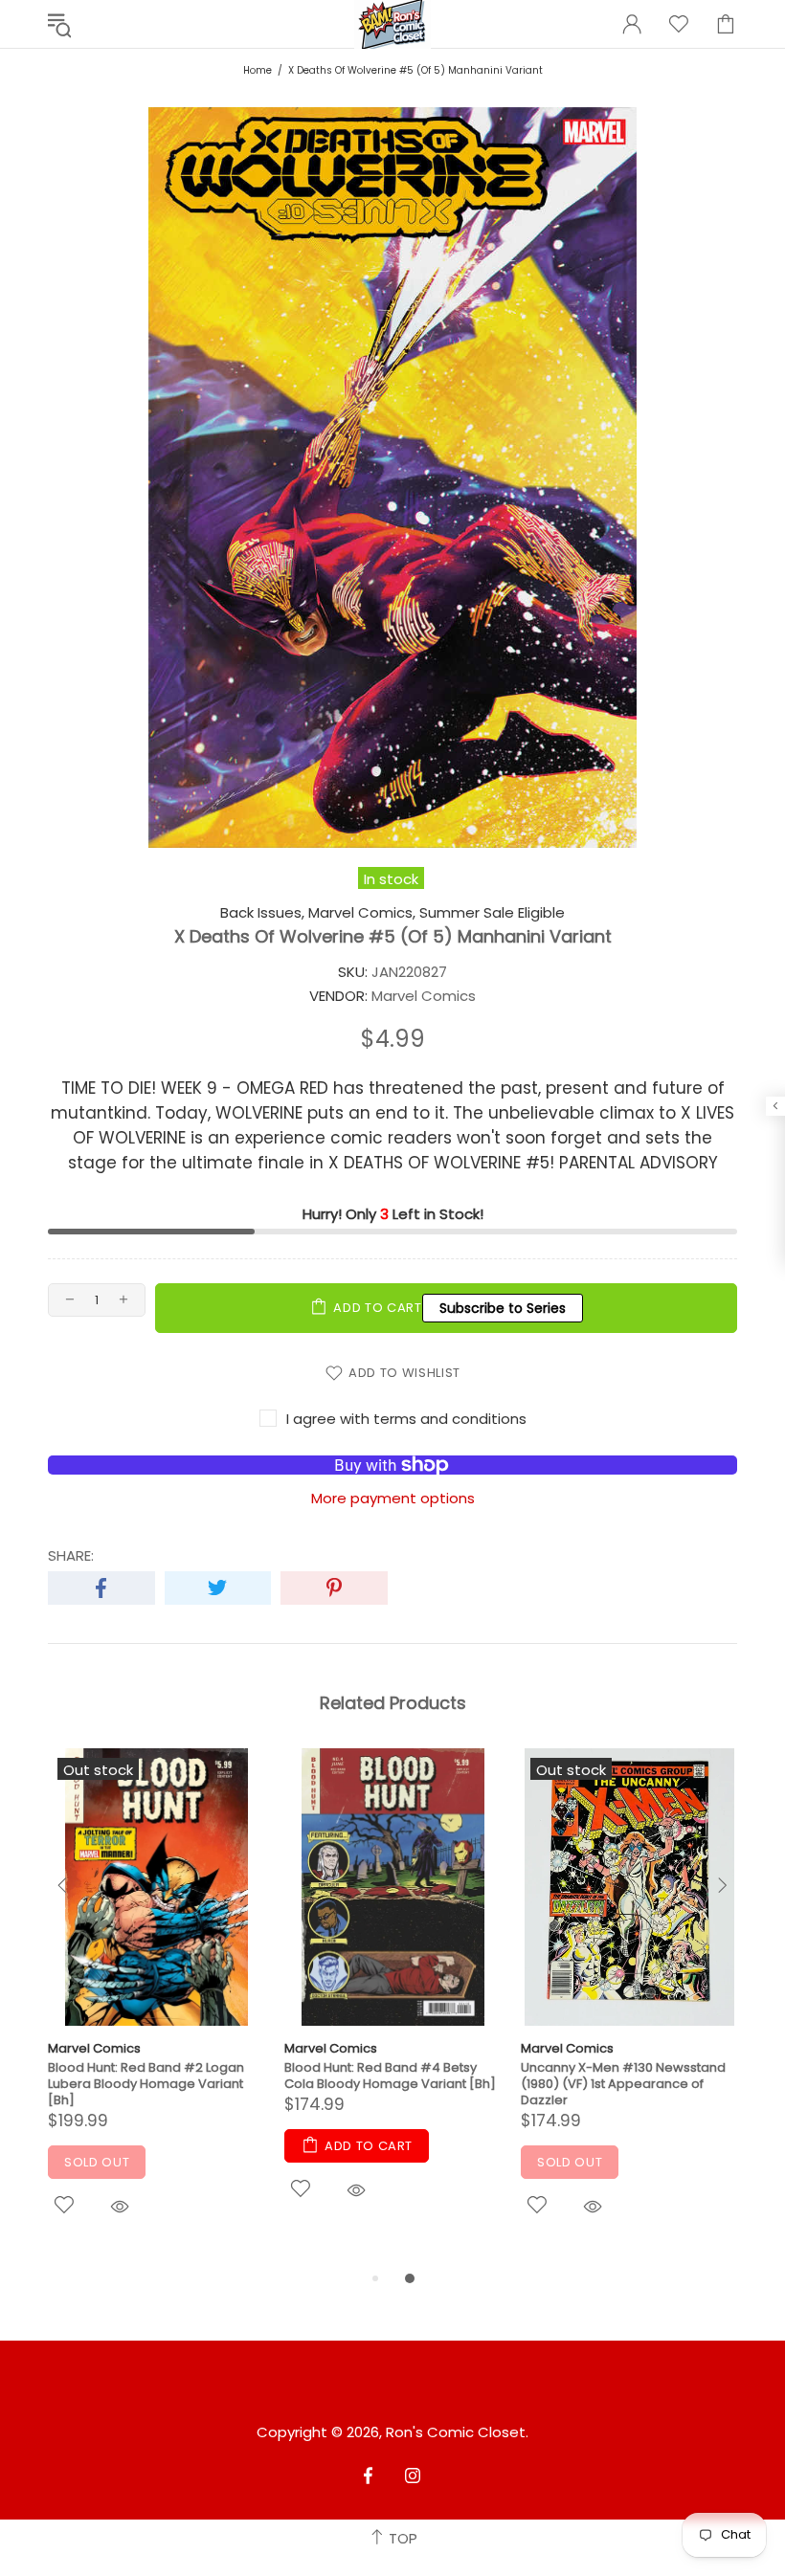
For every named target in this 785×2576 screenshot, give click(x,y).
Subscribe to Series (503, 1308)
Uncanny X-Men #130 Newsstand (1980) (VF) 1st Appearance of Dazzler (623, 2084)
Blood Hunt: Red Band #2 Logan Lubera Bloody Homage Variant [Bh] (146, 2084)
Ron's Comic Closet (456, 2432)
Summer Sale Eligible (492, 913)
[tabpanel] (157, 2008)
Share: (71, 1556)
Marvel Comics (94, 2048)
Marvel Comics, (362, 913)
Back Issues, (262, 913)
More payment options (393, 1499)
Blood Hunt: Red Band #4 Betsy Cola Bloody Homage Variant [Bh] (390, 2076)
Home (258, 70)
